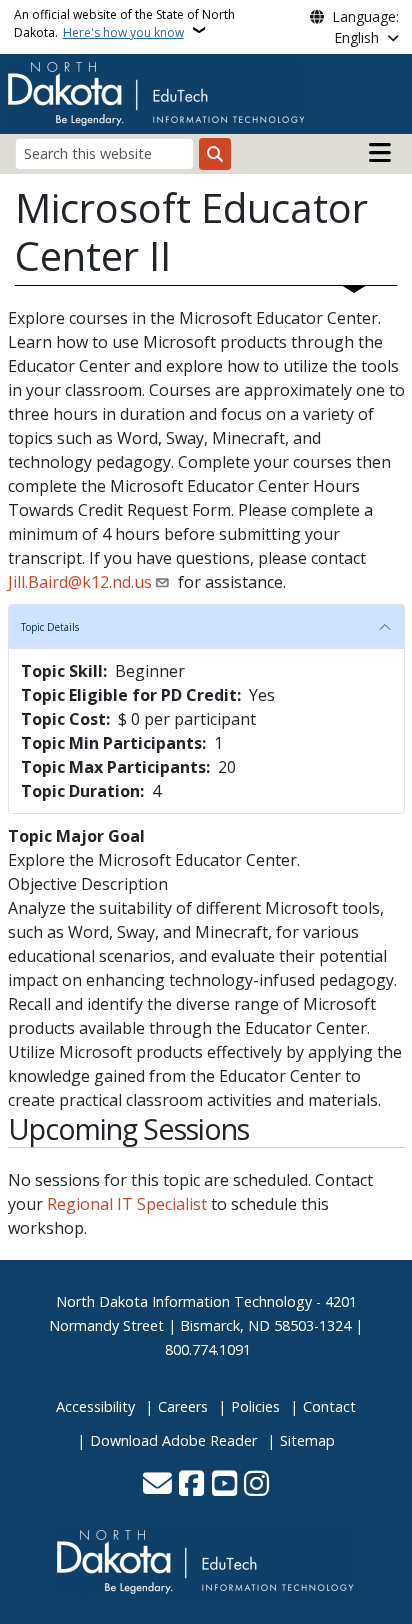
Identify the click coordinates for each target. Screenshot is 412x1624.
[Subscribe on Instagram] (256, 1485)
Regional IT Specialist (127, 1204)
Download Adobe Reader (173, 1440)
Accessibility (95, 1406)
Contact (329, 1406)
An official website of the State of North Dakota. (124, 23)
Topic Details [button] (50, 627)
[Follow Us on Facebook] (191, 1485)
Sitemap (307, 1440)
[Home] (157, 92)
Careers (183, 1406)
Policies (255, 1406)
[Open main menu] (380, 153)
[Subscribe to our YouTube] (224, 1485)
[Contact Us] (157, 1485)
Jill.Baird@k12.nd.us (80, 582)
